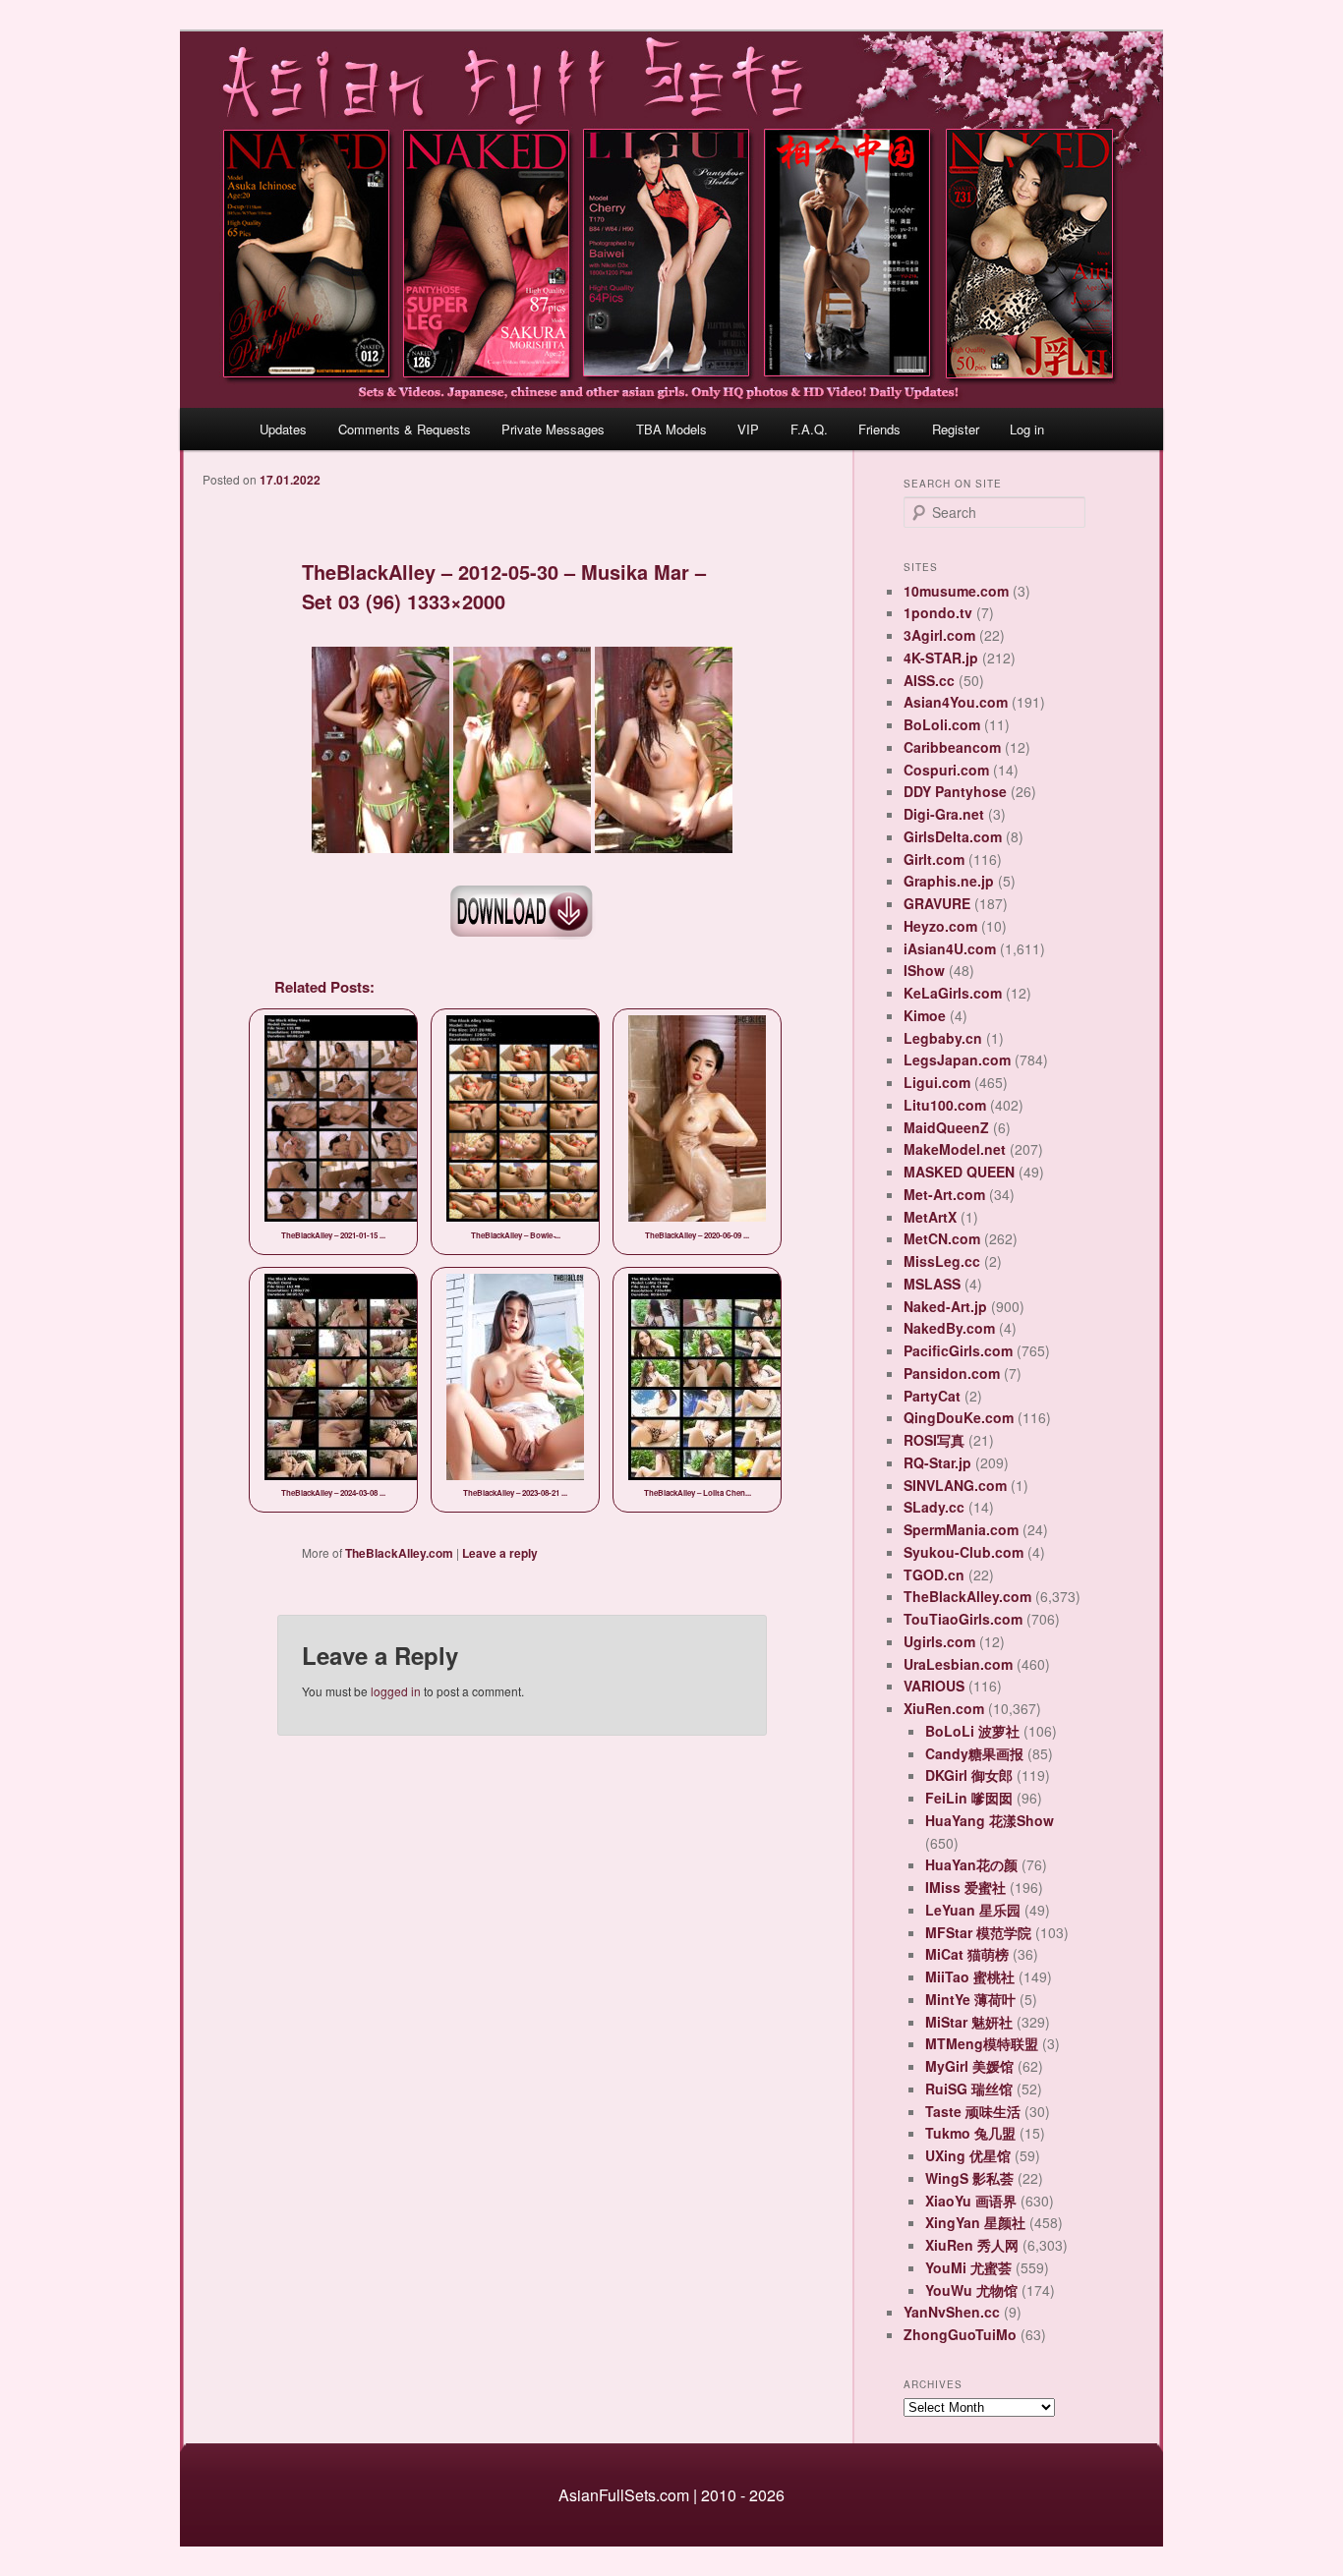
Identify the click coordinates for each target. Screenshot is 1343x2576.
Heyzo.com (940, 926)
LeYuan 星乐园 (973, 1910)
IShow (924, 970)
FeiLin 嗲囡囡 (969, 1798)
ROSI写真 (934, 1440)
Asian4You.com (956, 702)
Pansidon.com (952, 1373)
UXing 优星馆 (968, 2155)
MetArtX (930, 1217)
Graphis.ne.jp (949, 881)
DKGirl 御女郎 (969, 1775)
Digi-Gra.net (944, 814)
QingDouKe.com (959, 1417)
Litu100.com (945, 1105)
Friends (879, 429)
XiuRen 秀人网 (972, 2245)
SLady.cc (934, 1507)
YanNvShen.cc (952, 2312)
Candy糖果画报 (974, 1753)
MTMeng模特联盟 (982, 2043)
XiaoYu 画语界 (971, 2201)
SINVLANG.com (955, 1485)
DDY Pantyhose (955, 791)
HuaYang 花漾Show (990, 1820)
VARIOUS (934, 1686)
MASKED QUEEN (959, 1172)
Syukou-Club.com (963, 1552)
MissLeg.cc (942, 1261)
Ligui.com (937, 1082)
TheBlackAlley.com (399, 1553)
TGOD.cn (934, 1574)
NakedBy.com (949, 1328)
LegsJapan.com (957, 1059)
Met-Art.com (944, 1194)
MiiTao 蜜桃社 (970, 1976)
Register (956, 429)
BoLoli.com (942, 724)
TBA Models (671, 429)
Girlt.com (934, 859)
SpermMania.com (961, 1529)
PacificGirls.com (958, 1350)
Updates (283, 429)
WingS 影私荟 (969, 2178)
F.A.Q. (809, 429)
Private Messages (553, 429)
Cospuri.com (946, 770)
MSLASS (932, 1284)
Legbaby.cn (943, 1038)
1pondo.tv (938, 612)
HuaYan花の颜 (971, 1864)
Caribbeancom (952, 747)
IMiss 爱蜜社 (965, 1887)
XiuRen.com (944, 1708)
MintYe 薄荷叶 (970, 1999)
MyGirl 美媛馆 (969, 2066)
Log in (1027, 429)
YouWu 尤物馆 (971, 2290)
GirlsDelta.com (953, 836)
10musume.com (956, 591)
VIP (748, 429)
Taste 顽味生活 (973, 2111)
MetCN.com (942, 1238)
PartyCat (932, 1396)
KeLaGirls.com (953, 993)
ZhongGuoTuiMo (960, 2334)
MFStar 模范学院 (978, 1932)
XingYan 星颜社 (975, 2222)
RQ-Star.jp (937, 1462)
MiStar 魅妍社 (969, 2022)
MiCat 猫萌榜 (967, 1954)
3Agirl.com (939, 635)
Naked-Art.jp (945, 1306)
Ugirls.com (939, 1641)
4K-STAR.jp (941, 658)
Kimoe (925, 1015)
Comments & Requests (405, 429)
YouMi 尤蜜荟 (968, 2267)
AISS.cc (929, 680)
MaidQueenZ (946, 1127)
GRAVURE (937, 903)
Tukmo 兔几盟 (970, 2133)
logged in (396, 1691)
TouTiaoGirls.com (963, 1619)
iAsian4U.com (950, 948)
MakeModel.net (955, 1149)
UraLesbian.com (958, 1664)
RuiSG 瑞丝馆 (969, 2089)
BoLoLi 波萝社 (972, 1731)
